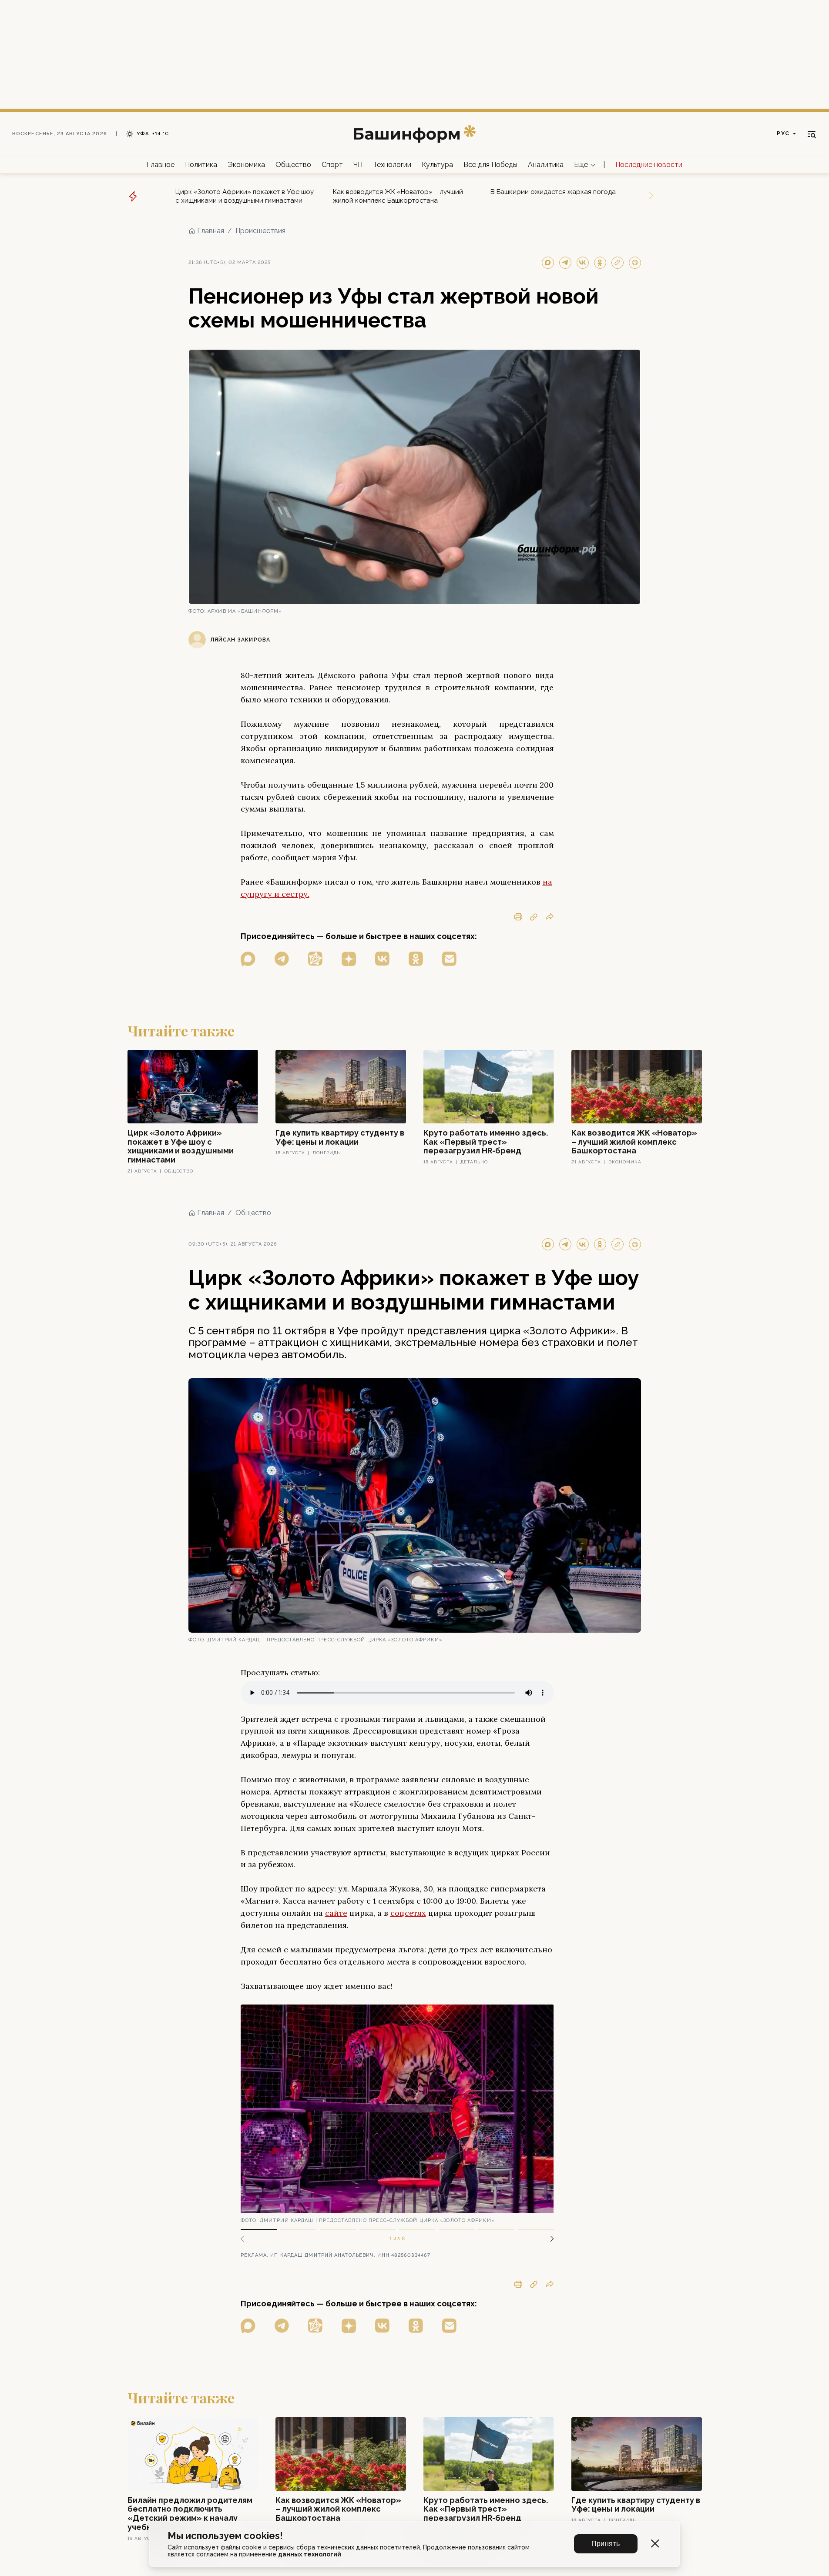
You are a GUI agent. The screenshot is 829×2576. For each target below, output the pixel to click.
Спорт (332, 165)
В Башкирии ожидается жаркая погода (553, 192)
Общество (293, 165)
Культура (437, 165)
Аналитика (546, 165)
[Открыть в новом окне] (248, 959)
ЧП (358, 165)
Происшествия (260, 231)
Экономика (246, 165)
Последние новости (649, 165)
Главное (161, 165)
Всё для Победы (490, 165)
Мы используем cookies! (225, 2536)
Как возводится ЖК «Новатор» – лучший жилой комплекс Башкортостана (398, 196)
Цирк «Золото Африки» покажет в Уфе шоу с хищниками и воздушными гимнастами (245, 196)
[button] (549, 2239)
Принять (606, 2544)
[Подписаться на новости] (449, 959)
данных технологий (310, 2554)
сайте (336, 1913)
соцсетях (408, 1913)
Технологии (392, 165)
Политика (201, 165)
